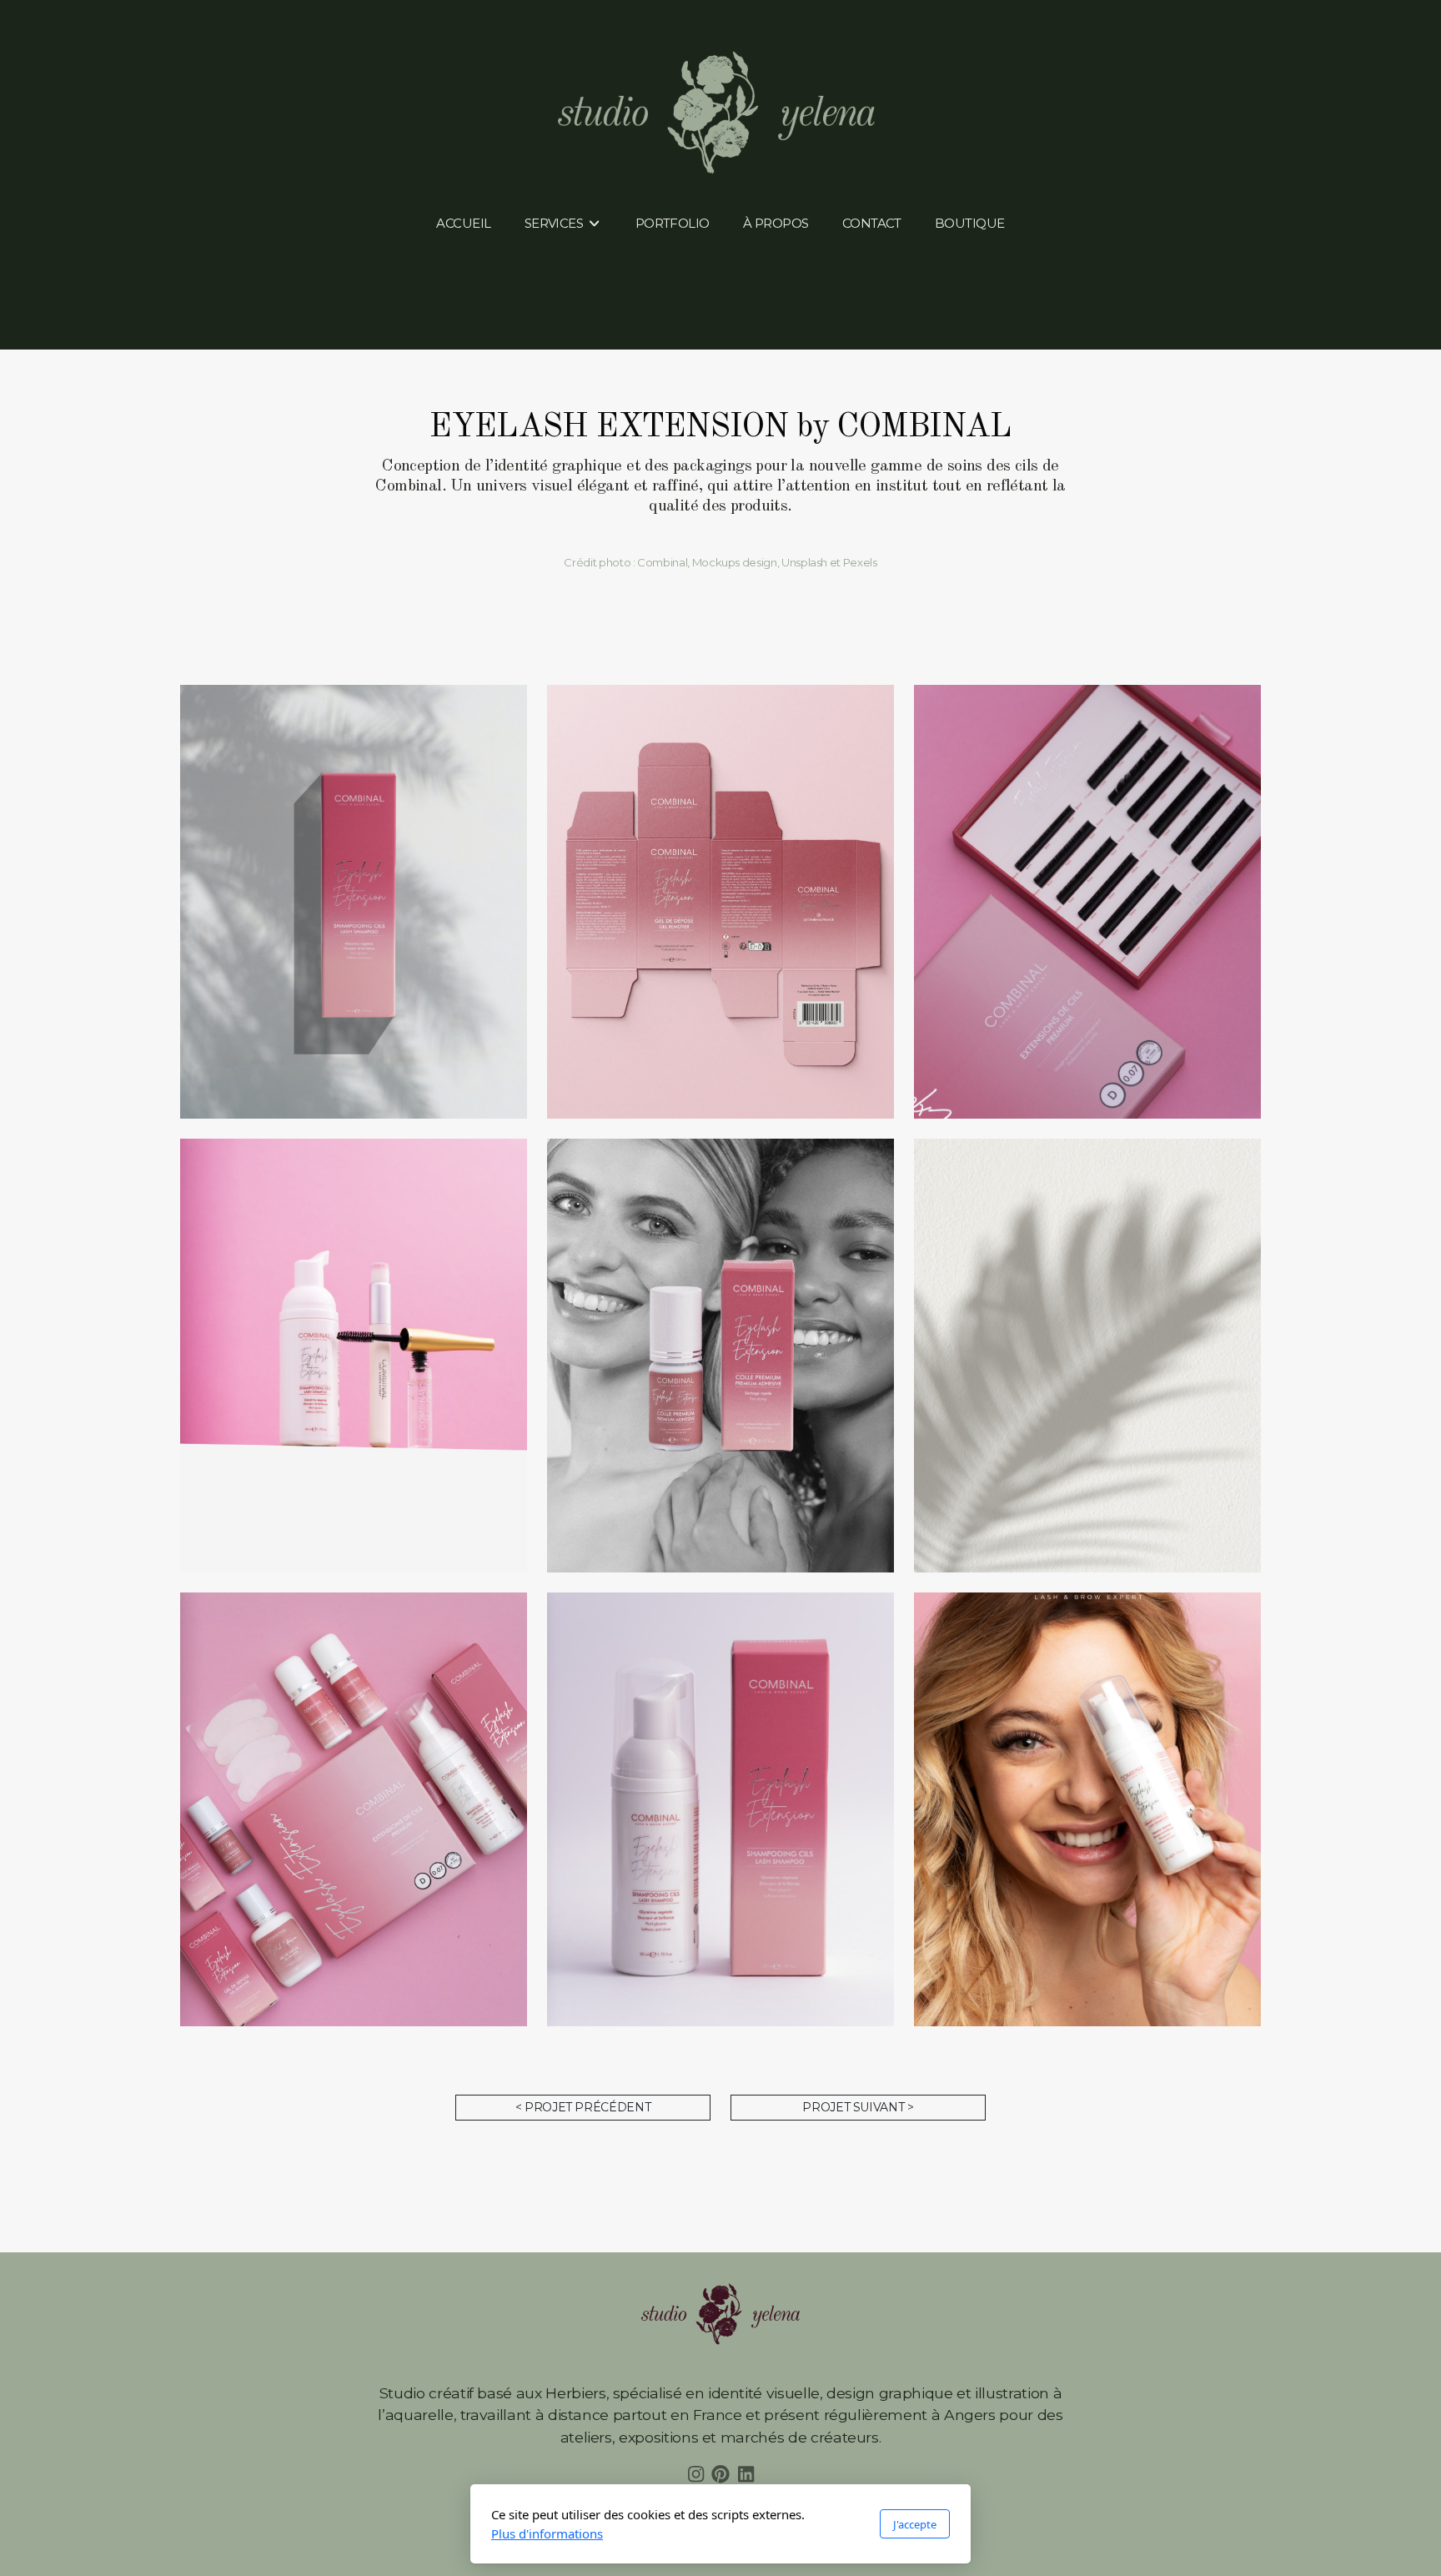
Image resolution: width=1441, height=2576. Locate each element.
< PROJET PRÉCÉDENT (583, 2107)
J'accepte (915, 2524)
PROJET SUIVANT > (858, 2107)
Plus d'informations (547, 2533)
